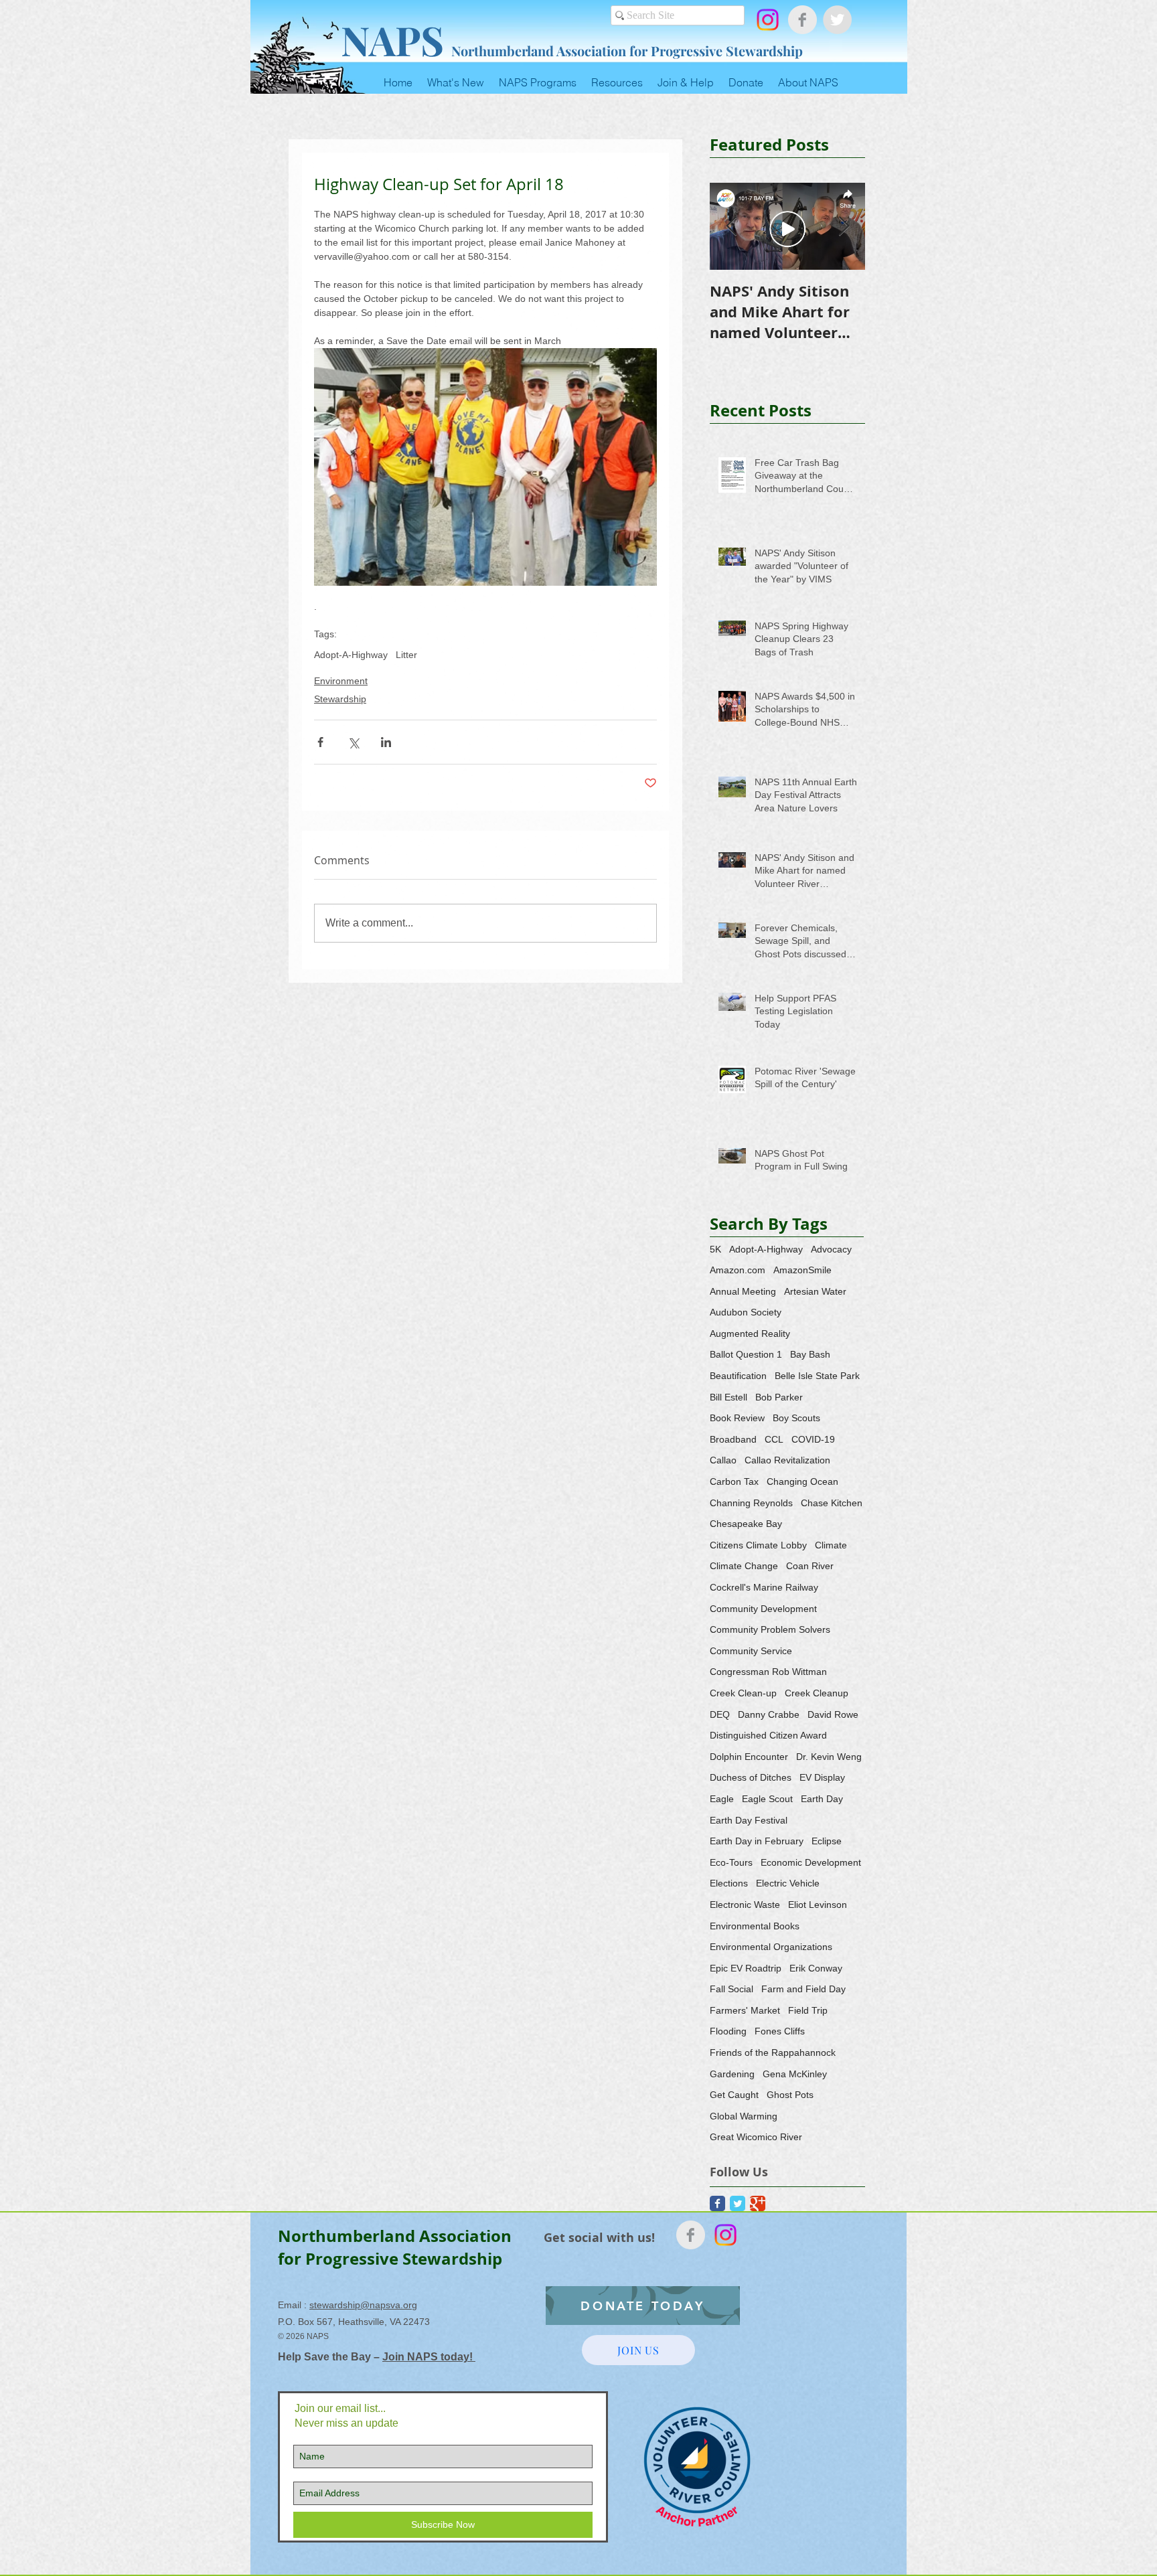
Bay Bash (810, 1354)
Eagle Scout (767, 1799)
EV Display (822, 1777)
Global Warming (744, 2116)
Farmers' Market (745, 2010)
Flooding (728, 2031)
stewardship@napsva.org (363, 2305)
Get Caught (734, 2095)
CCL (774, 1439)
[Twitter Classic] (738, 2203)
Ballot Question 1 (746, 1354)
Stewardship (340, 699)
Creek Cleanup (817, 1693)
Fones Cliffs (780, 2031)
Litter (406, 655)
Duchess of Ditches (751, 1777)
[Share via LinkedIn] (386, 742)
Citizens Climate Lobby (758, 1545)
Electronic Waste (745, 1905)
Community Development (763, 1609)
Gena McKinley (795, 2074)
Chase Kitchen (832, 1503)
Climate (831, 1545)
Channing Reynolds (751, 1503)
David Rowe (833, 1714)
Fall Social (731, 1989)
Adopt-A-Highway (351, 655)
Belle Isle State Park (817, 1376)
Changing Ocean (802, 1481)
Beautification (738, 1376)
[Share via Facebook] (320, 742)
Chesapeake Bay (746, 1524)
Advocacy (831, 1249)
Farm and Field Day (803, 1989)
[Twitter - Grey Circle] (837, 20)
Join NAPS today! (429, 2357)
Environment (341, 681)
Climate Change (744, 1566)
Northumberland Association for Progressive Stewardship (627, 51)
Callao (723, 1460)
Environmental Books (755, 1926)
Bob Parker (779, 1397)
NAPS (392, 39)
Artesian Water (815, 1291)
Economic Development (811, 1862)
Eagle (722, 1799)
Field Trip (808, 2010)
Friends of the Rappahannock (773, 2052)
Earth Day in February (757, 1841)
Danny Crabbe (769, 1714)
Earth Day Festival (749, 1820)
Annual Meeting (743, 1291)
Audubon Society (746, 1312)
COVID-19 (813, 1439)
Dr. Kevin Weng (829, 1757)
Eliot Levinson (818, 1905)
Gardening (732, 2074)
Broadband (733, 1439)
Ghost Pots (790, 2095)
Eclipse (827, 1841)
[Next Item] (844, 227)
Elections (729, 1883)
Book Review (737, 1418)
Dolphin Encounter (749, 1757)
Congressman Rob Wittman (768, 1672)
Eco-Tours (731, 1862)
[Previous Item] (731, 227)
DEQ (720, 1714)
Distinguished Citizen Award (768, 1735)
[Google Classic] (758, 2203)
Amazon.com (738, 1270)
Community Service (751, 1651)
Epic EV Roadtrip (746, 1968)
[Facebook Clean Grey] (802, 20)
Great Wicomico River (756, 2137)
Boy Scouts (796, 1418)
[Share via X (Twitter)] (353, 742)
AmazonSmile (802, 1270)
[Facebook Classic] (717, 2203)
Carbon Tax (734, 1481)
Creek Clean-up (743, 1693)
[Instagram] (768, 20)
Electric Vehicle (788, 1883)
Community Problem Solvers (770, 1629)
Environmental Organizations (771, 1947)
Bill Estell (728, 1397)
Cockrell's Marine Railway (764, 1587)
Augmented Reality (750, 1334)
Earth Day (822, 1799)
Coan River (810, 1566)
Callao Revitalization (787, 1460)
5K (715, 1249)
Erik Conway (816, 1968)
